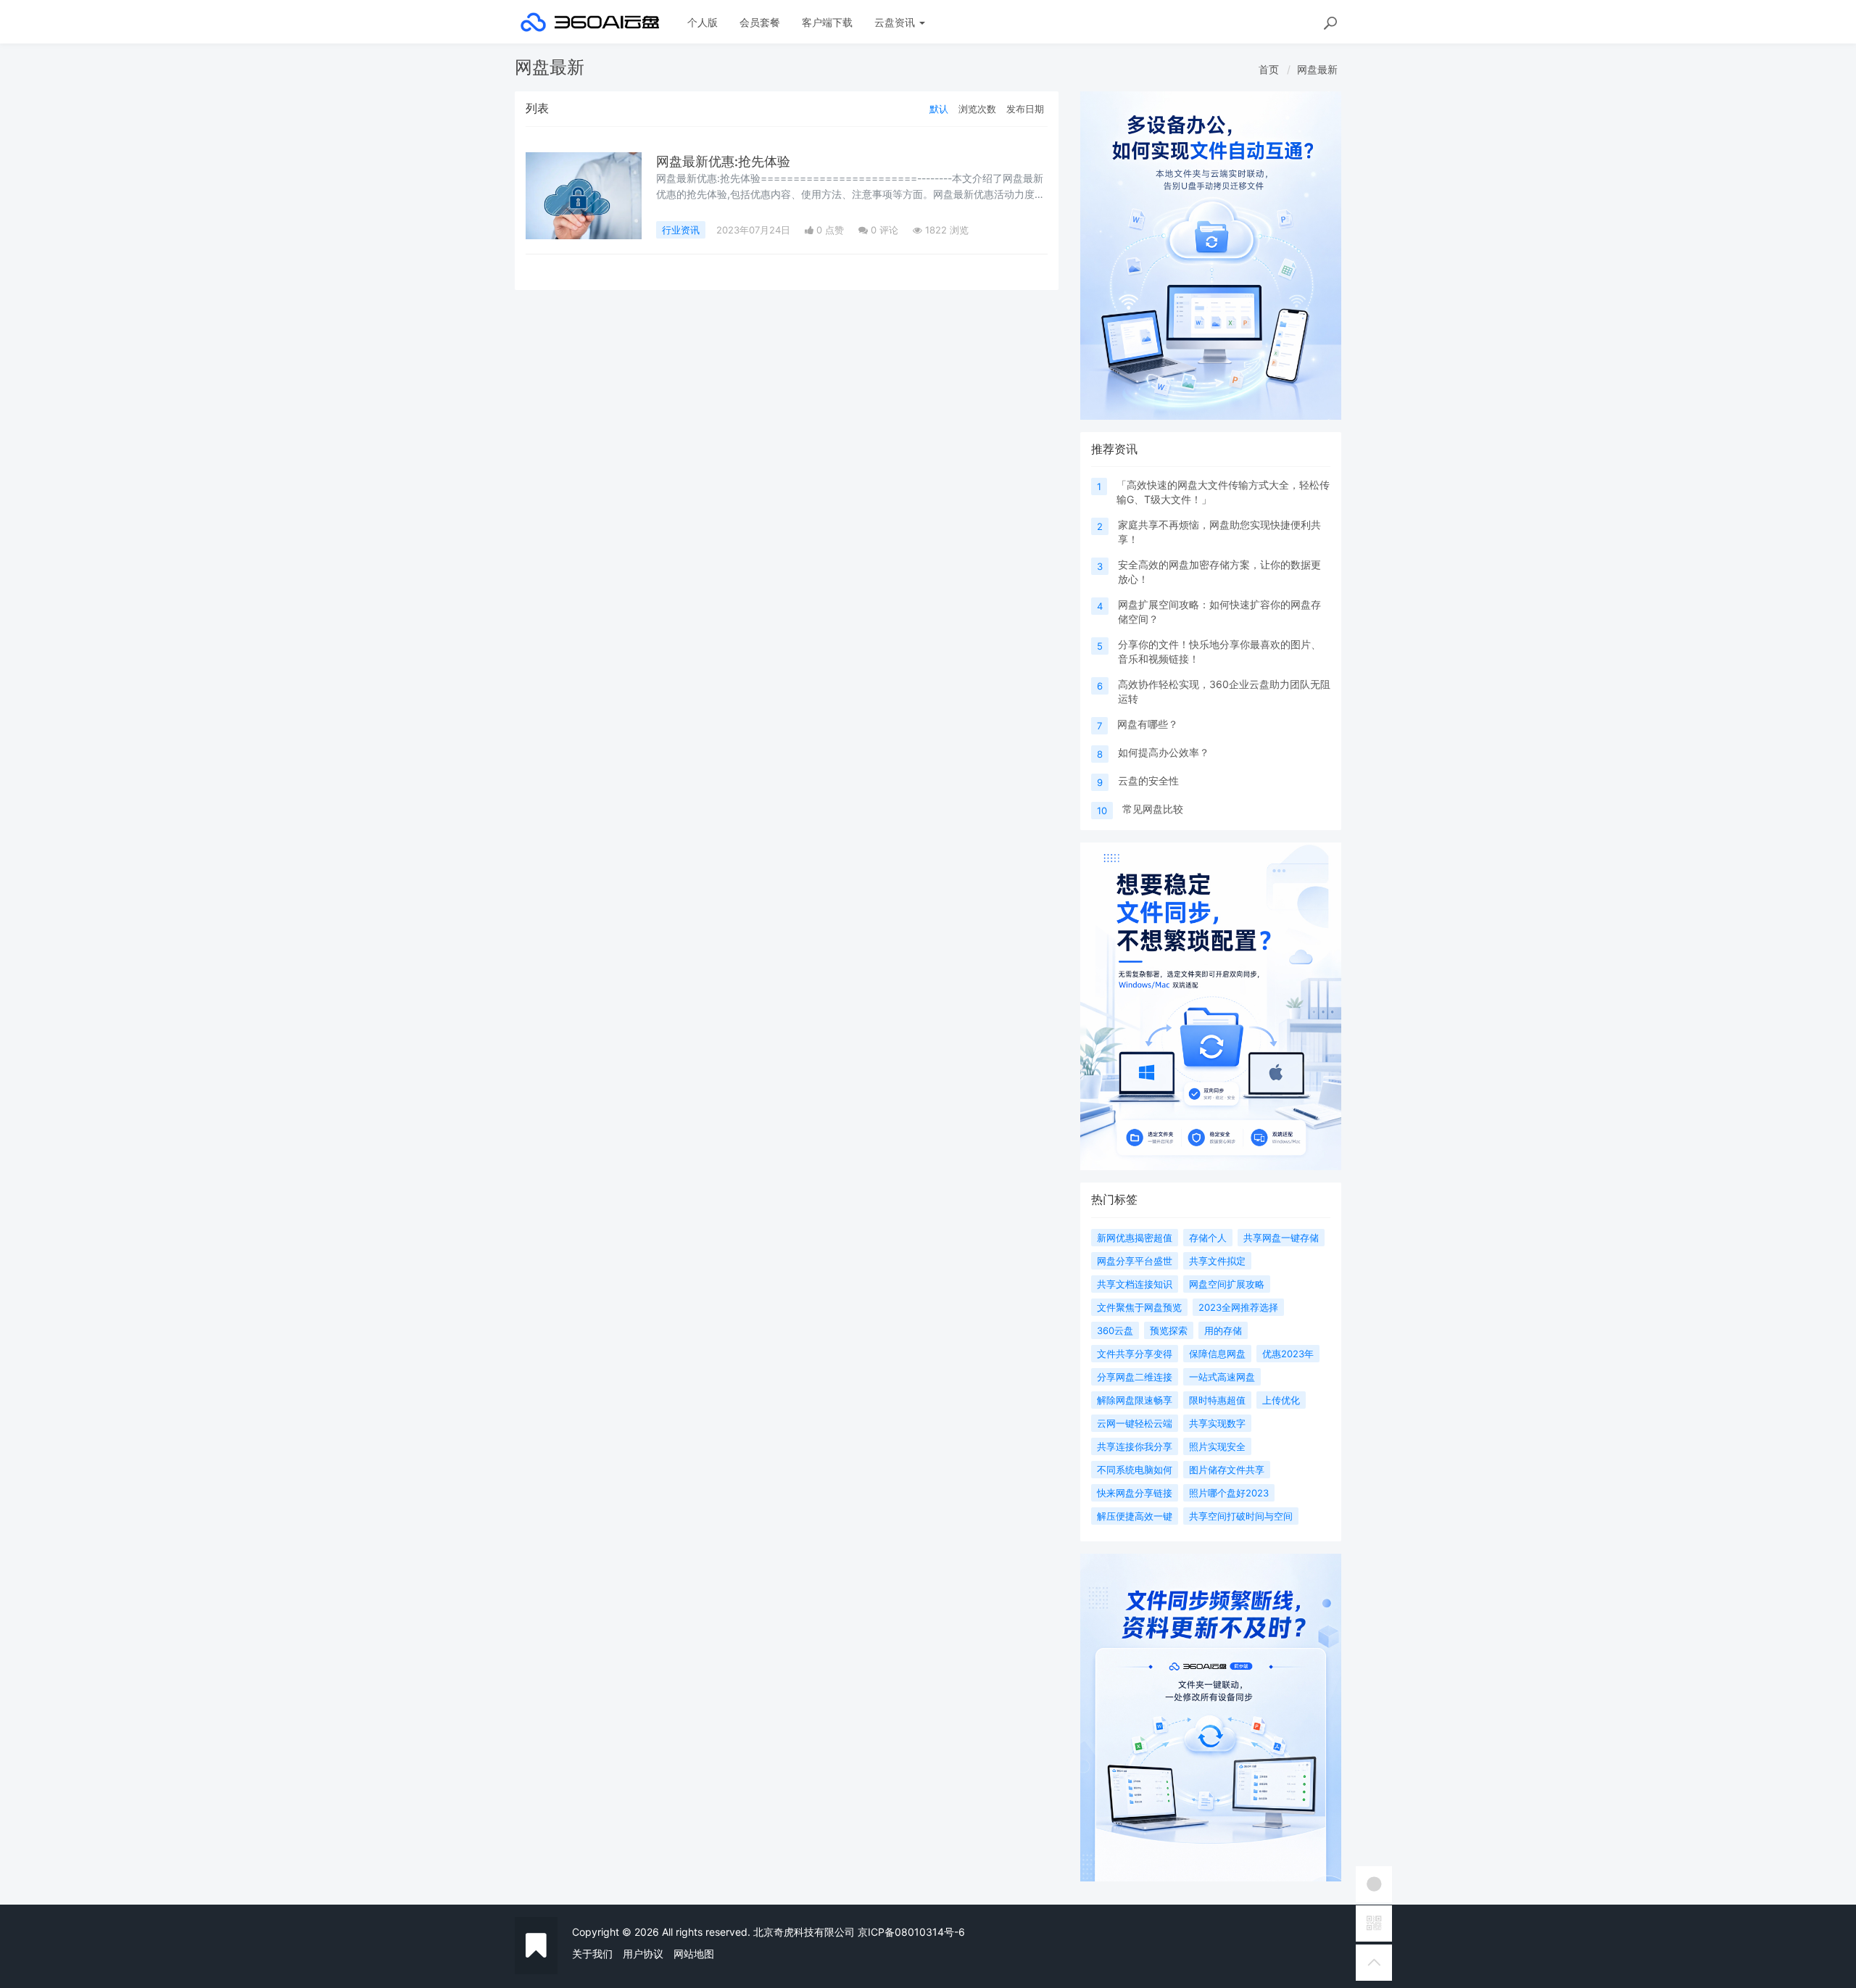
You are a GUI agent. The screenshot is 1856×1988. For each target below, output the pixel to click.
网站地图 (694, 1954)
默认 (939, 109)
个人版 (703, 22)
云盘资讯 (896, 22)
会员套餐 (760, 22)
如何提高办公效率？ (1164, 752)
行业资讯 (681, 230)
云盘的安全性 (1148, 780)
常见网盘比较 (1153, 809)
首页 (1269, 69)
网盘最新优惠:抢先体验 (723, 161)
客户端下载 (827, 22)
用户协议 (643, 1954)
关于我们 (592, 1954)
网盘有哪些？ (1148, 724)
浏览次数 (977, 109)
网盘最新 (1317, 69)
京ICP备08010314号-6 (911, 1932)
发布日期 (1025, 109)
